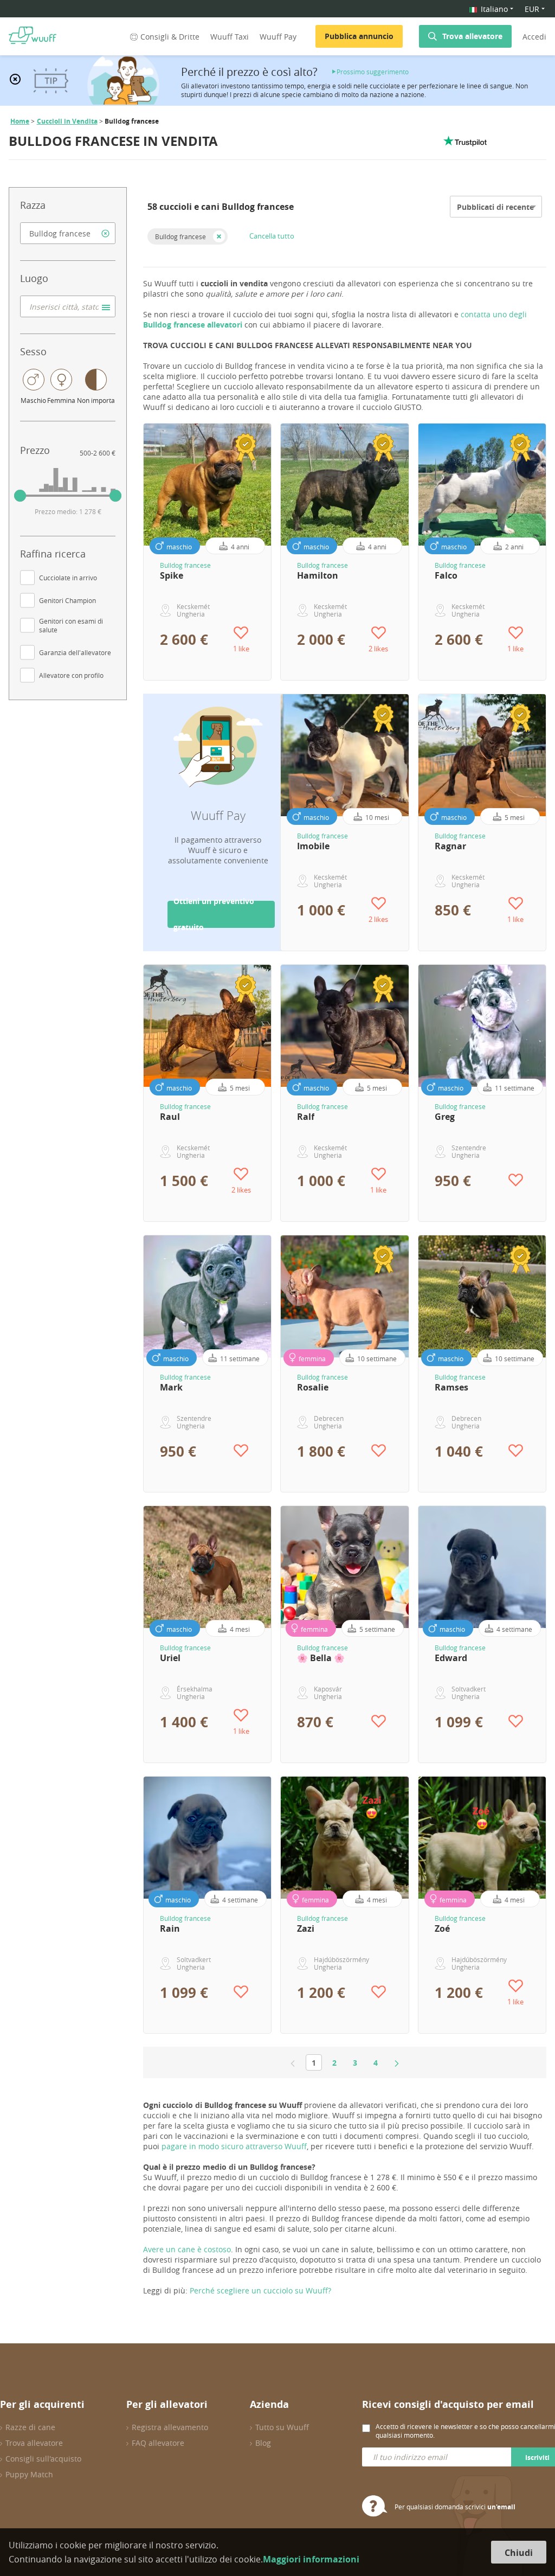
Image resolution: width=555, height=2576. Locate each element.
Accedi (534, 37)
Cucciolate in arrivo (68, 578)
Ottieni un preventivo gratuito (214, 914)
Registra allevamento (170, 2427)
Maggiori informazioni (311, 2559)
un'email (501, 2507)
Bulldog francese (180, 236)
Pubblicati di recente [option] (495, 207)
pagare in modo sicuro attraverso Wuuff (234, 2146)
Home (20, 121)
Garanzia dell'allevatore (75, 652)
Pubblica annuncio (359, 36)
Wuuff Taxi (230, 37)
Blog (263, 2443)
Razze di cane (30, 2427)
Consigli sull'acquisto (43, 2459)
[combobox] (68, 233)
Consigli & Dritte (170, 37)
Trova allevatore (472, 36)
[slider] (20, 496)
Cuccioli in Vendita (67, 121)
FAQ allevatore (158, 2443)
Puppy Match (29, 2474)
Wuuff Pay (278, 37)
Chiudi (519, 2553)
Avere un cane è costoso (187, 2249)
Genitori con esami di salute (71, 625)
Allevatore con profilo (71, 675)
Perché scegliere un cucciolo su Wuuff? (260, 2290)
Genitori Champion (67, 600)
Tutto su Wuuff (282, 2427)
